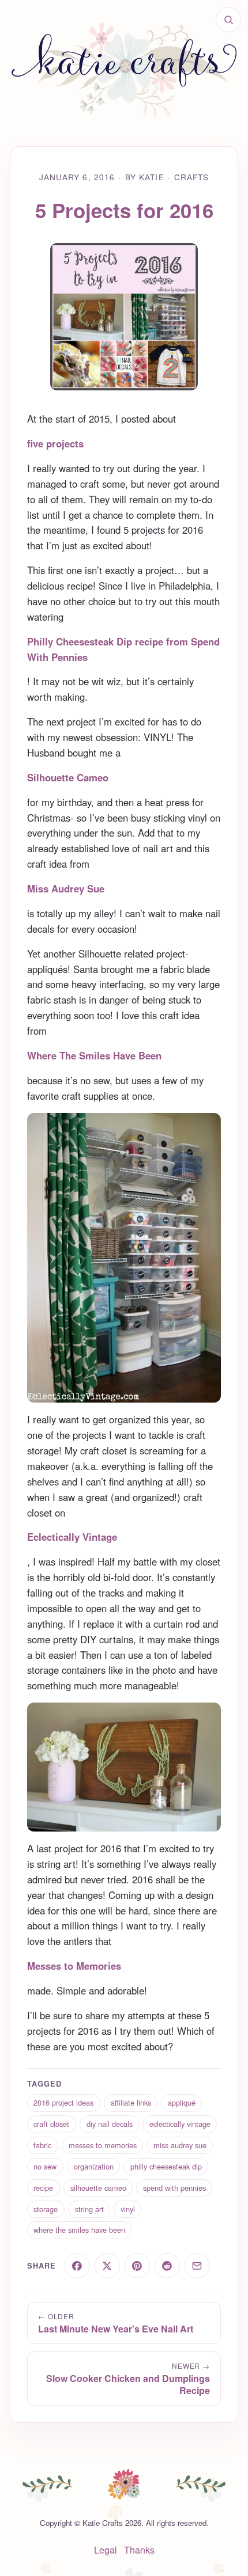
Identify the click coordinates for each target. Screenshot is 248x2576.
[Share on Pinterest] (137, 2266)
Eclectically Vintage (72, 1537)
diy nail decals (110, 2124)
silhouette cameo (98, 2188)
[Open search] (228, 20)
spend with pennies (174, 2188)
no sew (45, 2166)
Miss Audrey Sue (66, 888)
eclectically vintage (180, 2124)
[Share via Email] (197, 2266)
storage (46, 2209)
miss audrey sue (180, 2145)
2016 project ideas (63, 2102)
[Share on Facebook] (77, 2266)
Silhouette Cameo (68, 777)
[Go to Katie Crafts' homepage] (124, 69)
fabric (42, 2145)
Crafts (192, 177)
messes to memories (103, 2145)
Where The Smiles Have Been (94, 1055)
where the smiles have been (79, 2230)
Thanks (139, 2550)
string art (89, 2209)
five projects (55, 443)
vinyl (128, 2209)
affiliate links (131, 2102)
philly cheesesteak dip (166, 2166)
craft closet (51, 2124)
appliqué (182, 2102)
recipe (43, 2188)
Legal (106, 2550)
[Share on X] (107, 2266)
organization (94, 2166)
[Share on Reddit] (167, 2266)
